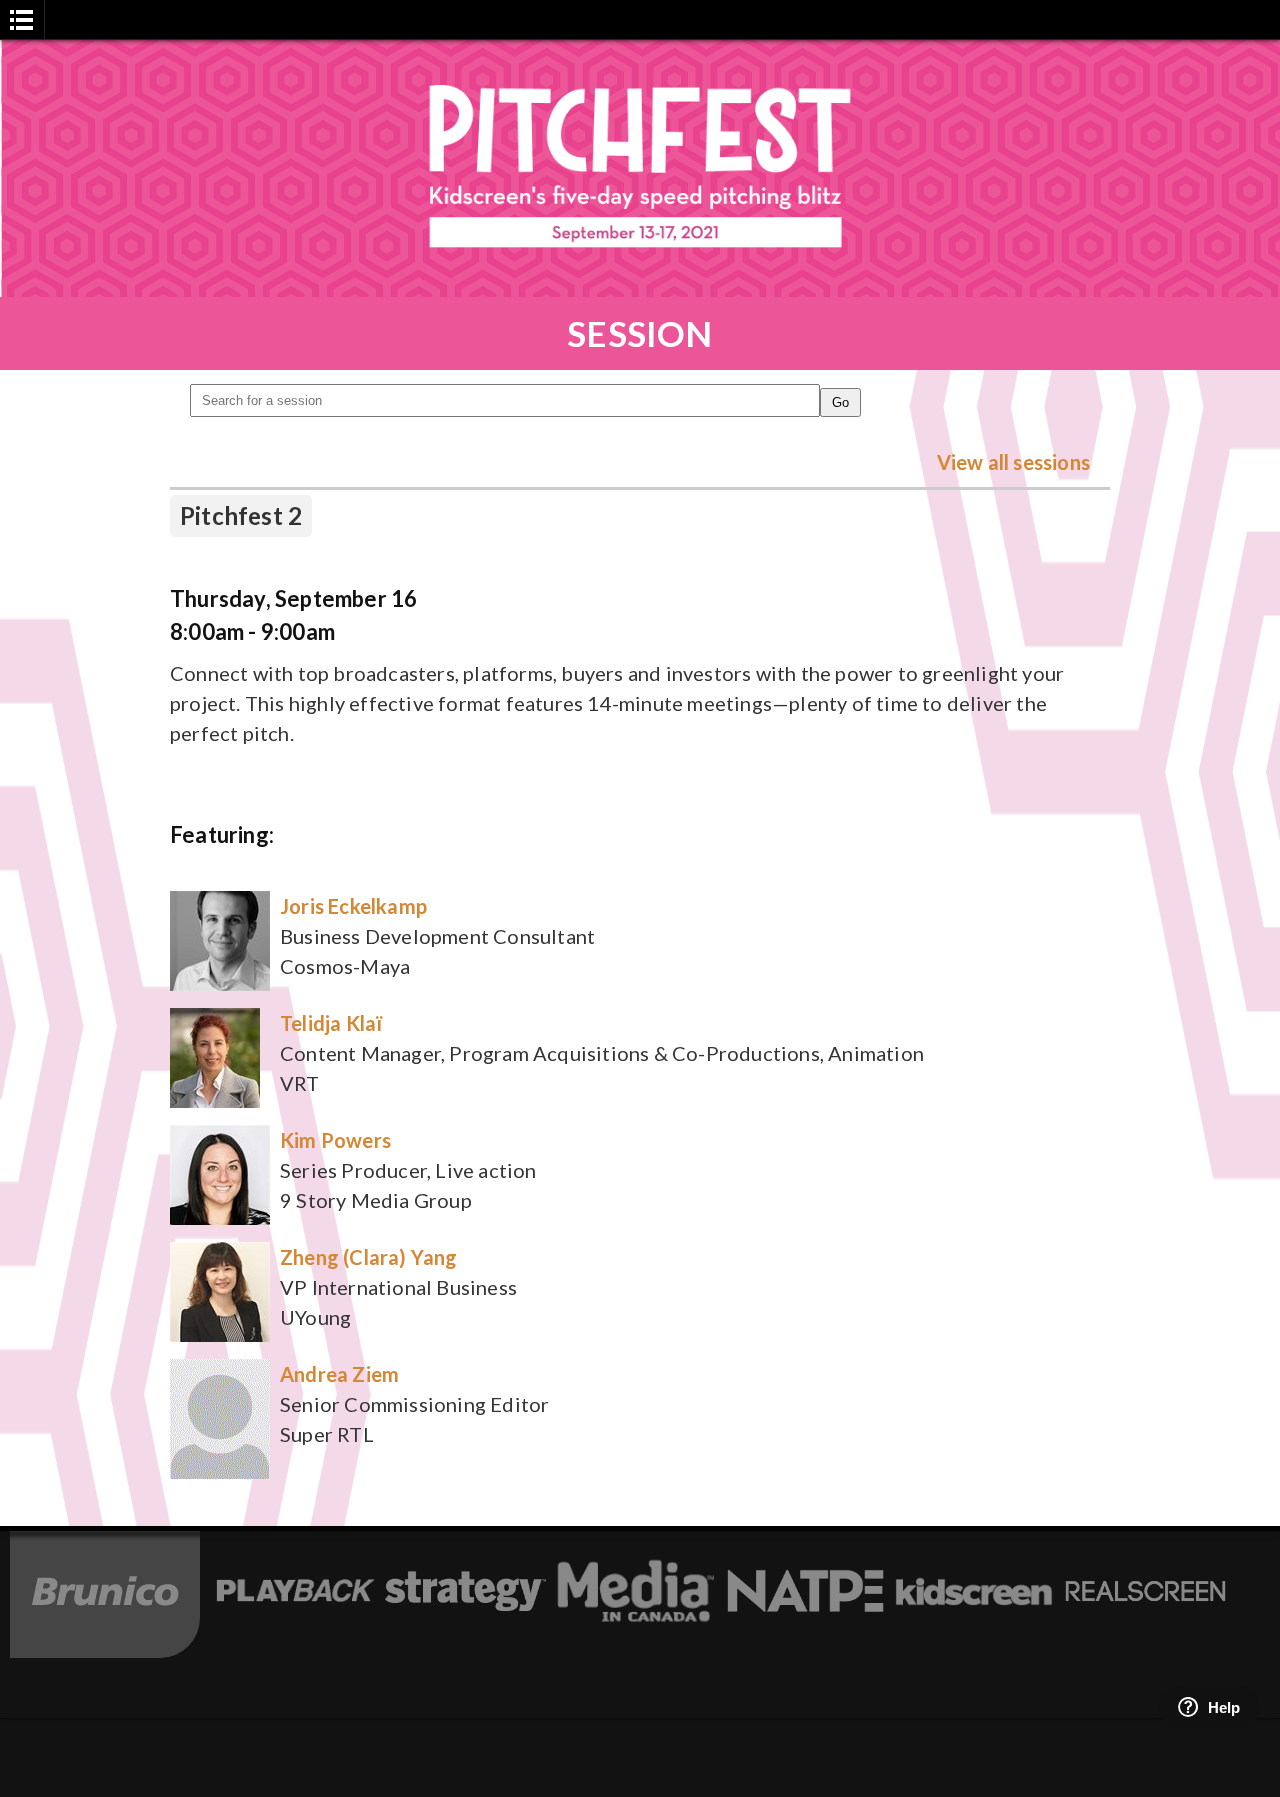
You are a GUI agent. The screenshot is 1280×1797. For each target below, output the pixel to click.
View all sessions (1013, 462)
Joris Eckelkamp (353, 906)
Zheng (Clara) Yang (369, 1257)
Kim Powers (335, 1140)
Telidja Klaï (331, 1023)
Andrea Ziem (339, 1374)
